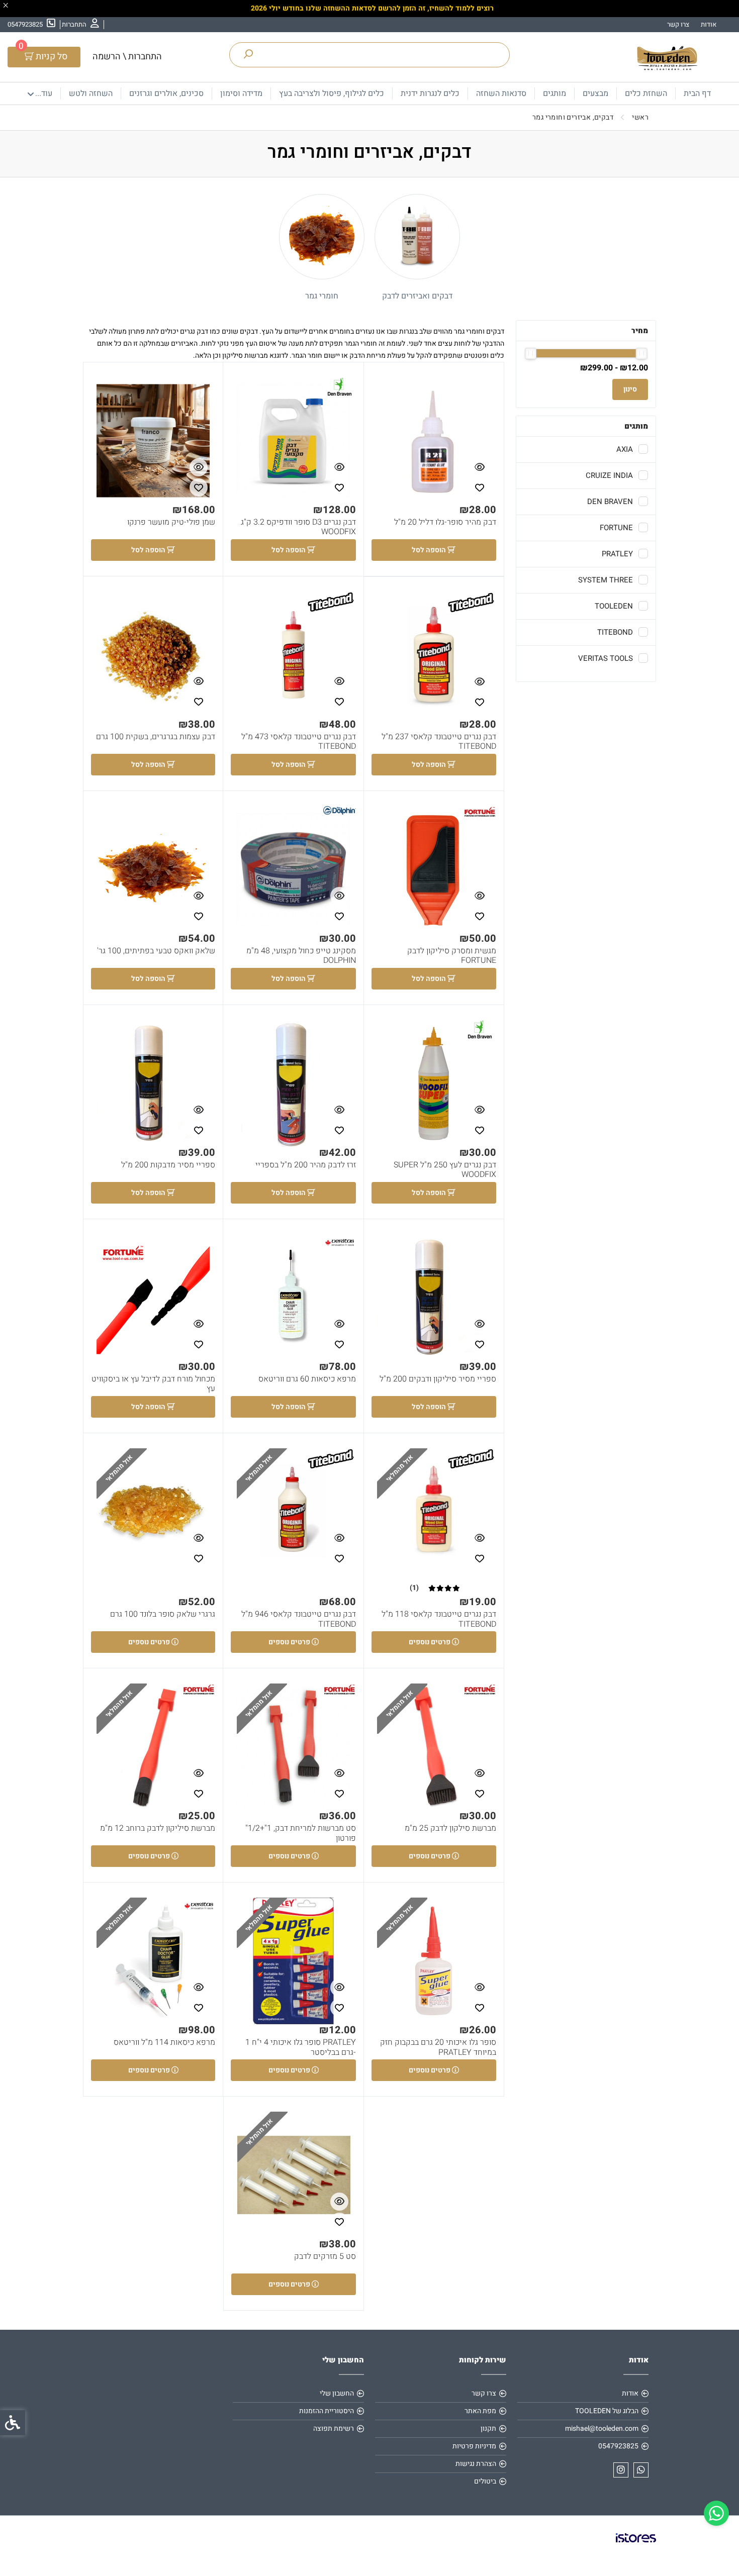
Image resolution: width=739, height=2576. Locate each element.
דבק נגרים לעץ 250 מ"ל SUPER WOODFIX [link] (445, 1170)
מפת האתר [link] (480, 2411)
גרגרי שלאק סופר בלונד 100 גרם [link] (163, 1614)
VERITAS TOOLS (606, 658)
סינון (630, 389)
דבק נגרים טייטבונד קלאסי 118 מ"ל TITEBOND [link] (439, 1619)
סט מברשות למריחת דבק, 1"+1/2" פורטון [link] (300, 1833)
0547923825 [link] (618, 2446)
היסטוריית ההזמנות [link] (327, 2411)
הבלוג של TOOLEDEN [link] (607, 2411)
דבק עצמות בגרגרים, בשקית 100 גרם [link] (156, 737)
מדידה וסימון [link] (241, 93)
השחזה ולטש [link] (91, 93)
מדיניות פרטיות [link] (474, 2446)
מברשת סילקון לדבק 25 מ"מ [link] (450, 1828)
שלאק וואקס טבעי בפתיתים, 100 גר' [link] (156, 951)
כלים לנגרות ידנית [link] (430, 93)
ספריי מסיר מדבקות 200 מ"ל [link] (168, 1165)
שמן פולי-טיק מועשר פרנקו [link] (171, 522)
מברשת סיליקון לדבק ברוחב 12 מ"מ (158, 1828)
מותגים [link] (555, 93)
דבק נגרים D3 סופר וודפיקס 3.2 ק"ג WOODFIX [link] (298, 527)
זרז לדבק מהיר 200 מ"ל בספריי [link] (306, 1165)
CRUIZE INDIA (609, 475)
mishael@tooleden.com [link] (602, 2429)
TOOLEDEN (614, 606)
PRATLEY (617, 554)
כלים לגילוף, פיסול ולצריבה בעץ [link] (332, 93)
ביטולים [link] (485, 2481)
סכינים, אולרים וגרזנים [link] (166, 93)
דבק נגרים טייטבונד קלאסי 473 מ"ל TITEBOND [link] (298, 742)
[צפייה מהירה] (480, 467)
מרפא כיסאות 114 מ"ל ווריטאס (164, 2043)
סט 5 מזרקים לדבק (325, 2257)
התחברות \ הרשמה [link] (127, 57)
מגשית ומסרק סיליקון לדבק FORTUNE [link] (452, 956)
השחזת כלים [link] (646, 93)
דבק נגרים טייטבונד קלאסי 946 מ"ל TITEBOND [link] (298, 1619)
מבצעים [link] (595, 93)
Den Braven (610, 502)
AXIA (625, 449)
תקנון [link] (488, 2429)
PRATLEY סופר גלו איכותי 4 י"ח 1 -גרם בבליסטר (300, 2047)
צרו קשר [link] (678, 24)
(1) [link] (414, 1588)
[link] (716, 2513)
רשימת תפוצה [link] (334, 2429)
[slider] (642, 354)
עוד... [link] (44, 93)
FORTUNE (616, 528)
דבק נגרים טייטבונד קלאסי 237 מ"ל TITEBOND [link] (439, 742)
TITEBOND (615, 632)
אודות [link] (709, 24)
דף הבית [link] (697, 93)
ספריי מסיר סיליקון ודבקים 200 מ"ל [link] (438, 1379)
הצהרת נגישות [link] (476, 2464)
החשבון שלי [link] (337, 2393)
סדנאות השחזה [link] (501, 93)
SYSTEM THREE (606, 580)
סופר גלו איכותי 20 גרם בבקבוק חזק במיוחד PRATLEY (438, 2047)
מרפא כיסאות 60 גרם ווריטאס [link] (307, 1379)
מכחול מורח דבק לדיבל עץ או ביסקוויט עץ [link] (153, 1384)
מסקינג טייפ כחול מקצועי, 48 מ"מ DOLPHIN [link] (301, 956)
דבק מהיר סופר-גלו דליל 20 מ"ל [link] (445, 522)
